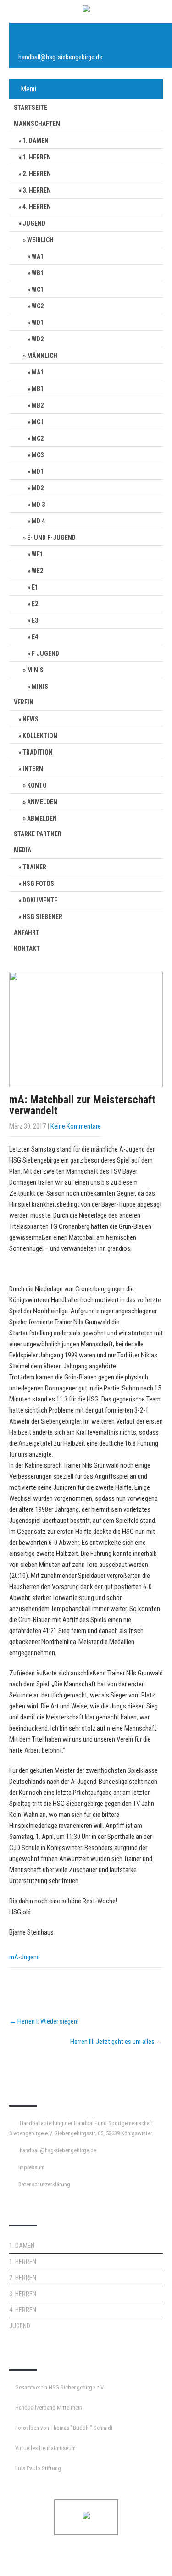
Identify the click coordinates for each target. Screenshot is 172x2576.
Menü (28, 89)
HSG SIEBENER (42, 917)
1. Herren (37, 157)
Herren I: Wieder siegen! (44, 2021)
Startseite (31, 108)
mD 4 (38, 521)
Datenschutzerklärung (44, 2184)
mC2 (38, 438)
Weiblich (40, 240)
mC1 (38, 422)
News (31, 719)
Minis (35, 670)
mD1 (38, 471)
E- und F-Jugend (51, 538)
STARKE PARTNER (38, 834)
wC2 (38, 306)
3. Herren (37, 190)
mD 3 (38, 505)
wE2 (37, 571)
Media (22, 850)
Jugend (34, 223)
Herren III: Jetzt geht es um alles (117, 2042)
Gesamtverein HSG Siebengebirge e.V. (60, 2387)
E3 (35, 620)
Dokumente (40, 900)
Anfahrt (27, 932)
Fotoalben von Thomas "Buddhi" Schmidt (64, 2428)
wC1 (38, 289)
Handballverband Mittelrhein (49, 2408)
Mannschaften (37, 124)
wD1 (38, 323)
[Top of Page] (146, 2556)
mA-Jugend (25, 1957)
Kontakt (27, 948)
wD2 (38, 339)
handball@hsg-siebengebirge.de (60, 57)
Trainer (34, 867)
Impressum (31, 2167)
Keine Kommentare (76, 1126)
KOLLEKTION (40, 736)
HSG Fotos (38, 884)
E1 (35, 587)
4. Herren (37, 207)
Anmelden (42, 802)
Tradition (38, 752)
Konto (37, 785)
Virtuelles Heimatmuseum (45, 2448)
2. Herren (37, 174)
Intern (33, 769)
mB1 (38, 389)
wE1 (37, 554)
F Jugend (45, 653)
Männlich (42, 356)
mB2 (38, 405)
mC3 (38, 455)
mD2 (38, 488)
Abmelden (42, 818)
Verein (24, 702)
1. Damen (36, 141)
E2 (35, 604)
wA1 (38, 256)
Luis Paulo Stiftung (38, 2468)
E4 (35, 637)
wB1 (38, 273)
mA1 (38, 372)
